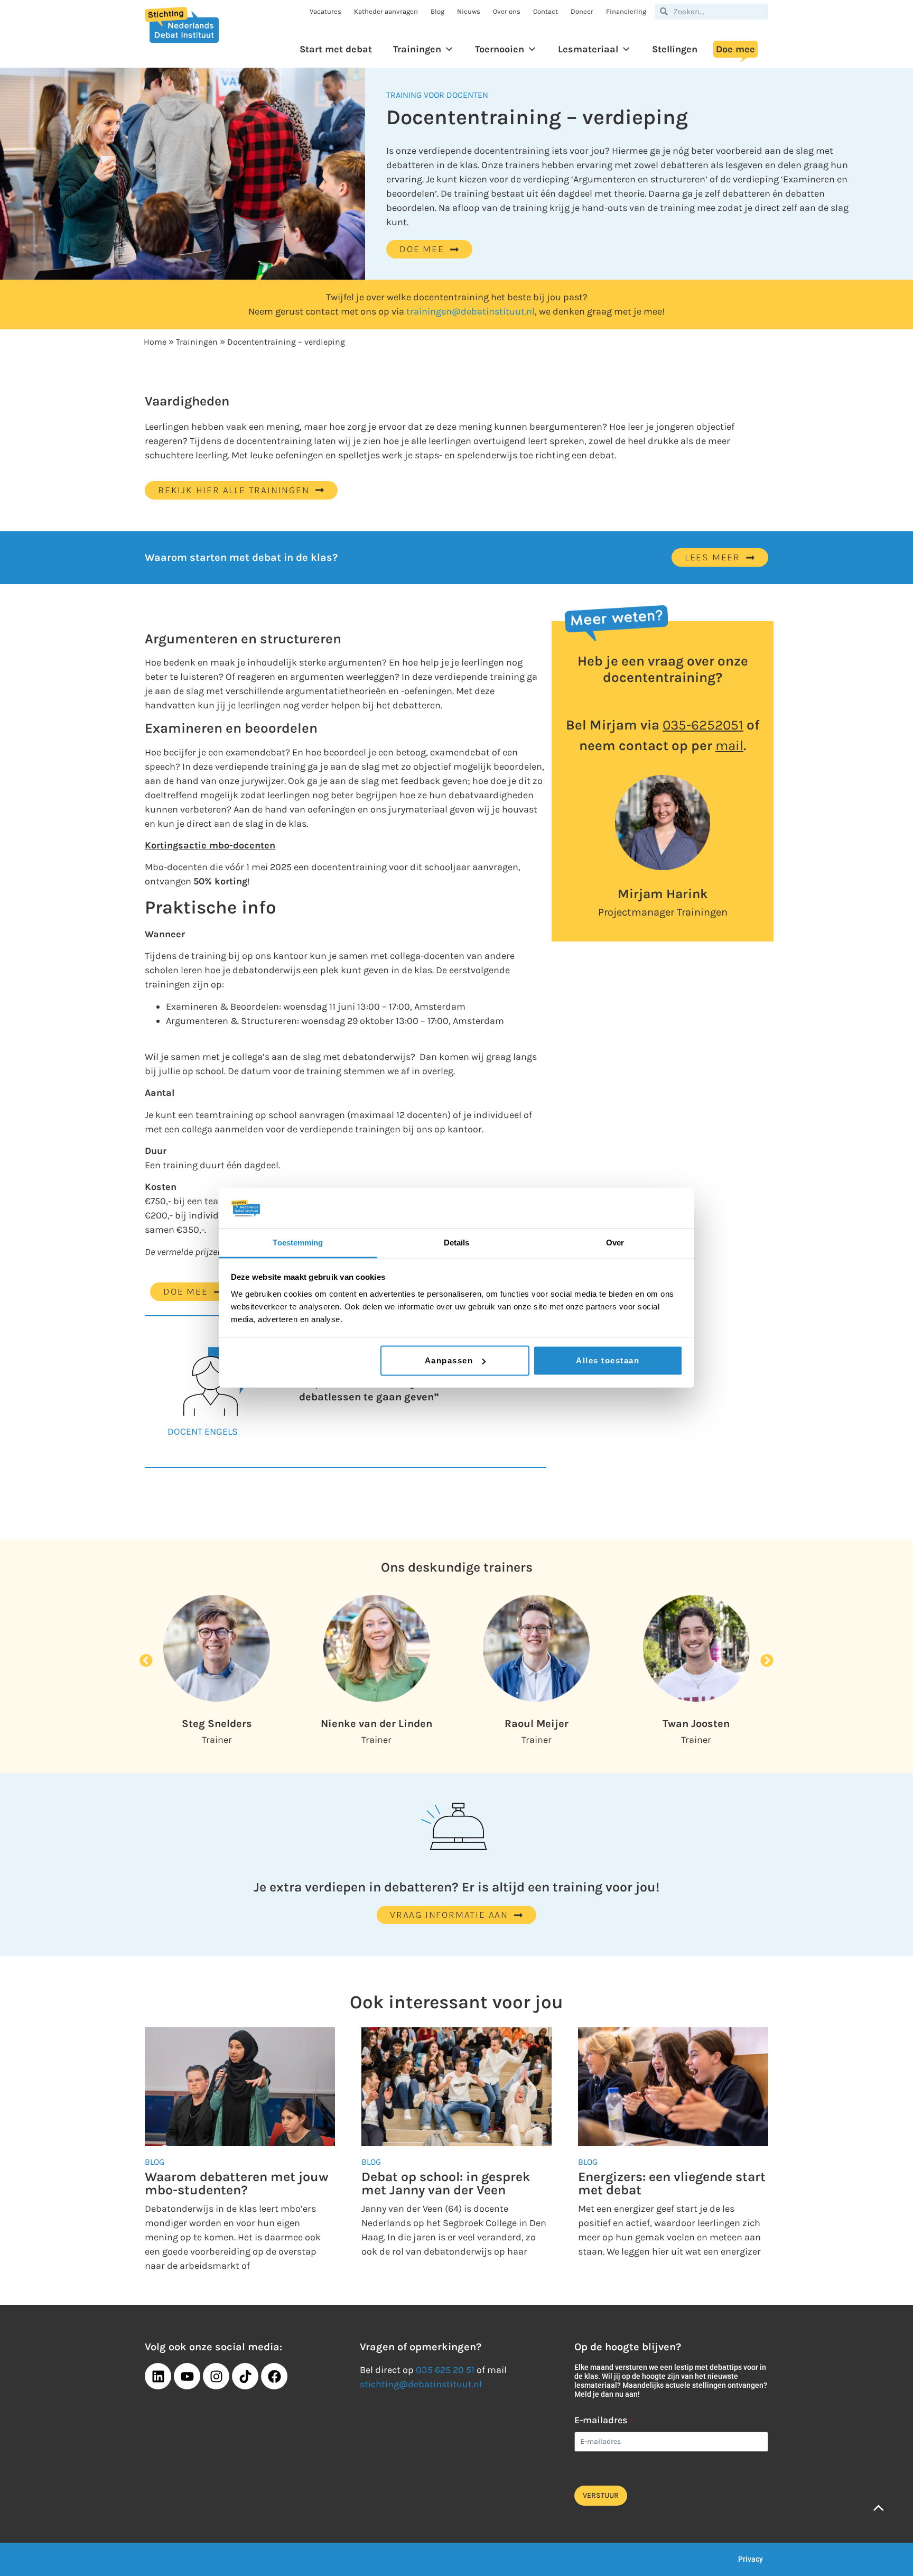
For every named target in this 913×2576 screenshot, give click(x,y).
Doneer (582, 11)
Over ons (507, 11)
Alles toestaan (608, 1360)
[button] (146, 1661)
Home (155, 342)
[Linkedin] (158, 2376)
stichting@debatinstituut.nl (421, 2384)
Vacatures (325, 11)
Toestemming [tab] (298, 1243)
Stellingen (675, 49)
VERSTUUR (601, 2495)
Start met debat (336, 49)
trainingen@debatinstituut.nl (471, 311)
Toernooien (500, 49)
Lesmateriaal (588, 49)
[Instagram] (216, 2376)
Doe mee (735, 49)
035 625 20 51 (445, 2370)
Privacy (751, 2559)
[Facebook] (274, 2376)
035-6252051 (703, 725)
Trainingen (417, 49)
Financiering (626, 11)
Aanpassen (449, 1360)
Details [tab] (457, 1243)
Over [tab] (615, 1243)
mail (729, 746)
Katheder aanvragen (386, 11)
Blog (437, 11)
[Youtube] (187, 2376)
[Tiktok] (245, 2376)
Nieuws (469, 11)
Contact (546, 11)
